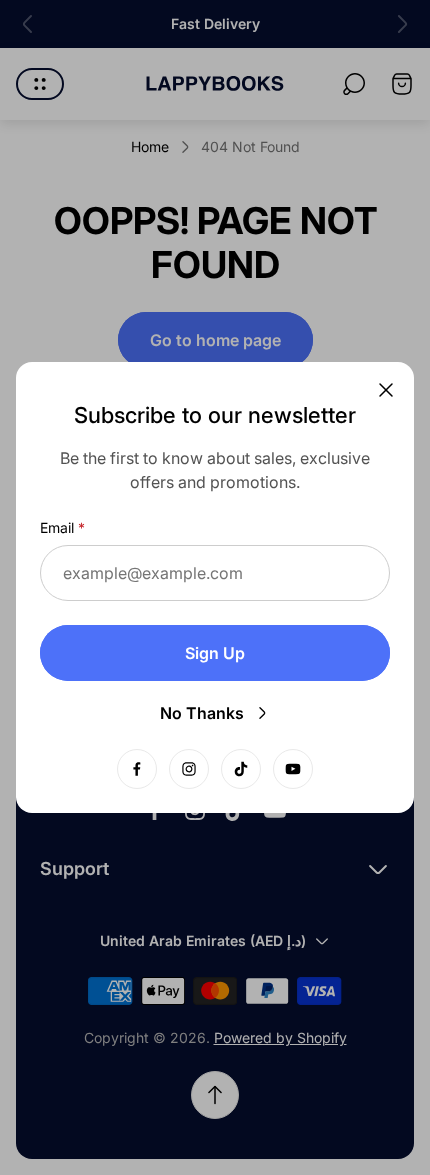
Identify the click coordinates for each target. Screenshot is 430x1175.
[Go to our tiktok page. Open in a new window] (241, 769)
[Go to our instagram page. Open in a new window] (189, 769)
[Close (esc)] (386, 390)
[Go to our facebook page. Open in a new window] (137, 769)
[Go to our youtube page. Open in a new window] (293, 769)
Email (57, 527)
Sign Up (215, 653)
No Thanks (202, 713)
